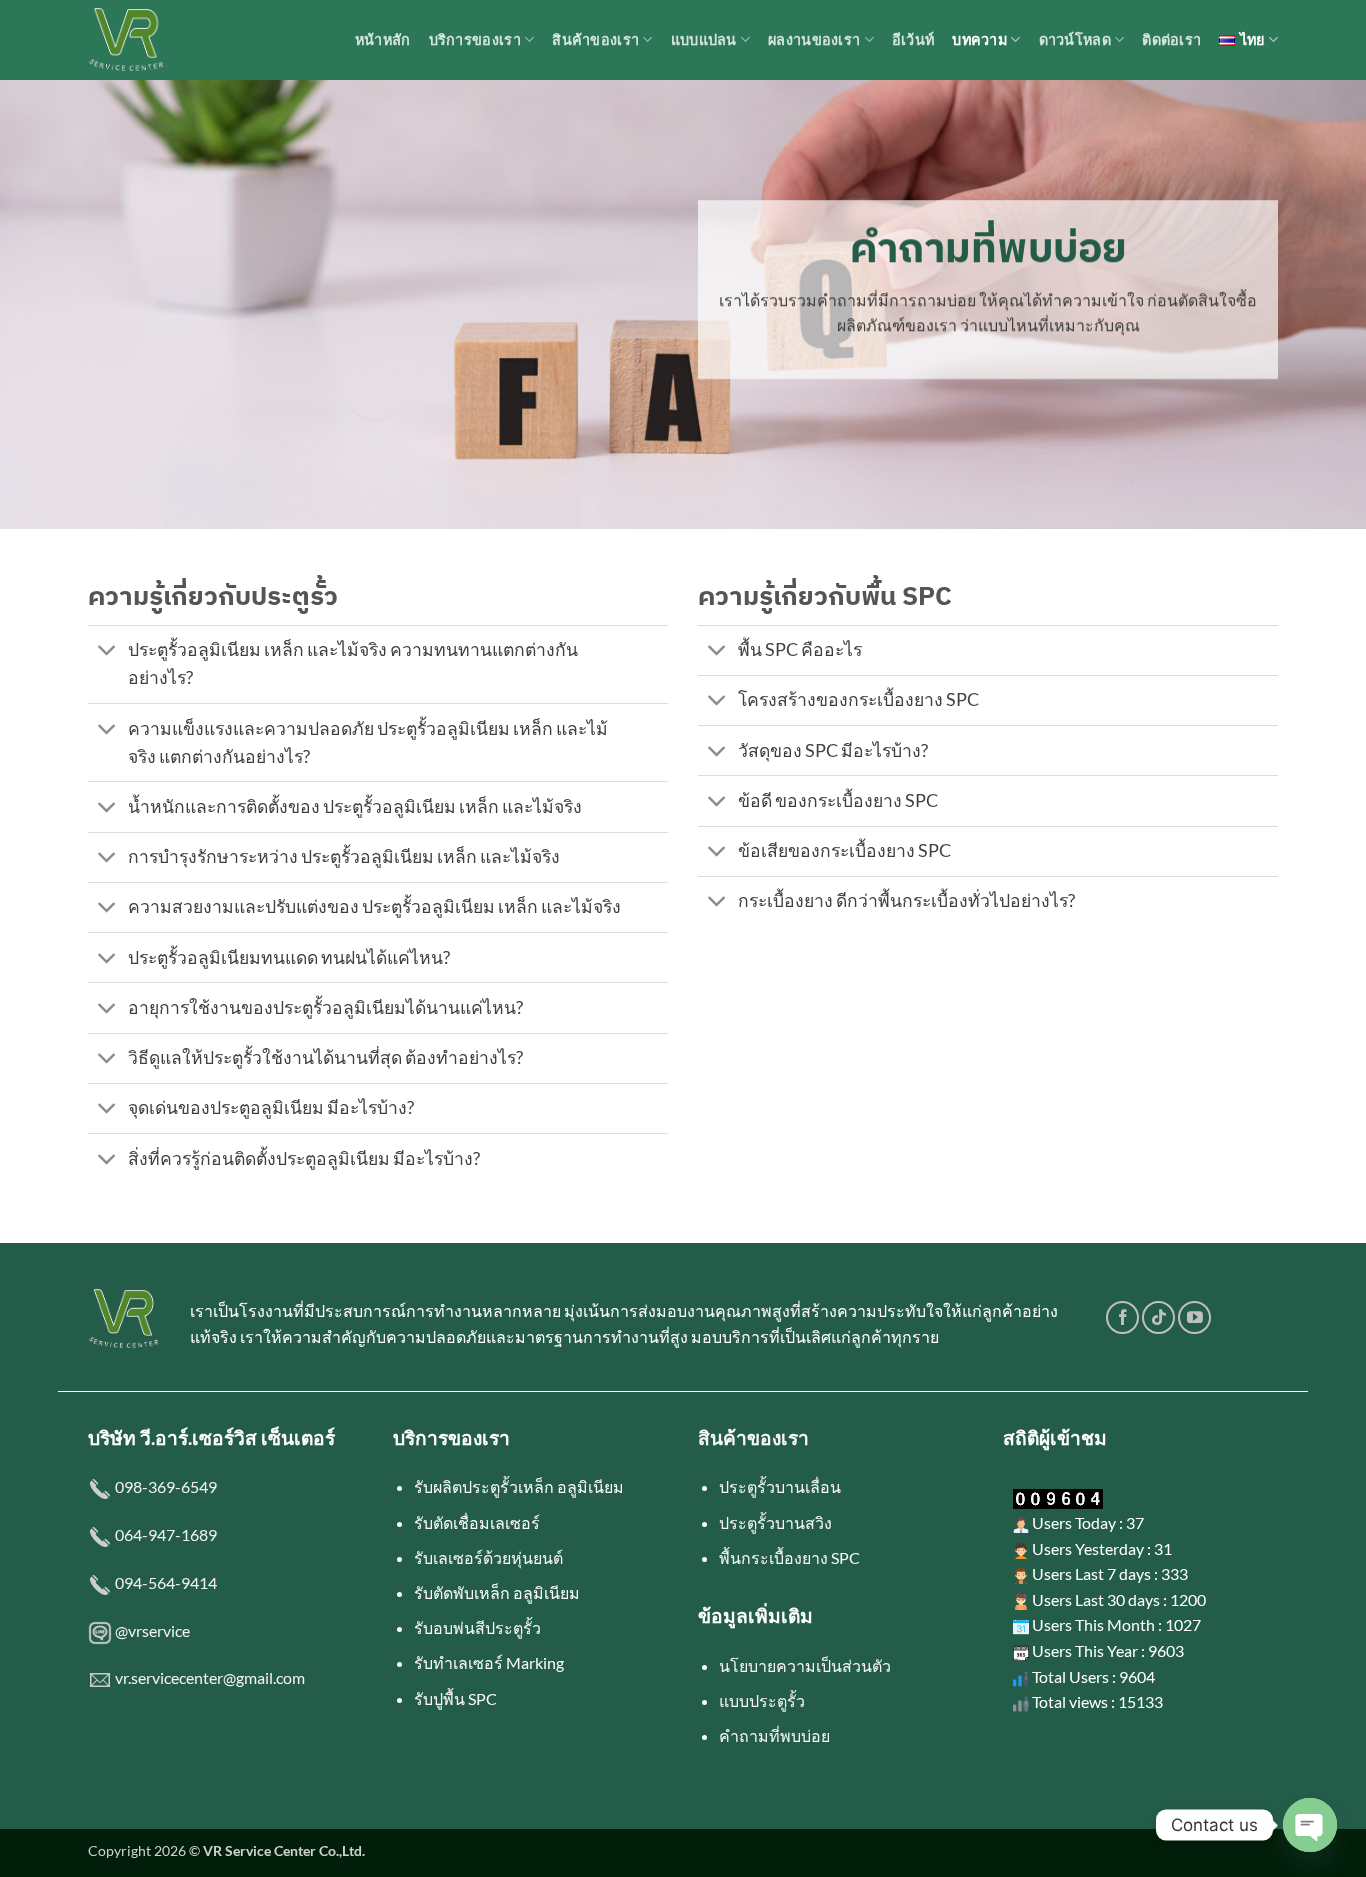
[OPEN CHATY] (1310, 1825)
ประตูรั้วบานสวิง (775, 1522)
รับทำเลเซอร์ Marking (489, 1662)
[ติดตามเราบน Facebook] (1122, 1317)
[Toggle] (107, 652)
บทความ (979, 39)
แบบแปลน (704, 39)
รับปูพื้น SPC (455, 1698)
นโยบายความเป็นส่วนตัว (805, 1665)
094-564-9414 (166, 1582)
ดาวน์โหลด (1075, 39)
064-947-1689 (166, 1534)
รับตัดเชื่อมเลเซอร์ (477, 1522)
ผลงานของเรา (814, 39)
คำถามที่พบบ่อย (774, 1735)
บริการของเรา (475, 39)
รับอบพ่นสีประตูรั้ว (477, 1627)
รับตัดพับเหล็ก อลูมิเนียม (497, 1592)
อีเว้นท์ (913, 39)
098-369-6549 (166, 1486)
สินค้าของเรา (595, 39)
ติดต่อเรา (1171, 39)
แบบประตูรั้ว (762, 1700)
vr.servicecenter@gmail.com (210, 1677)
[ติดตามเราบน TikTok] (1158, 1317)
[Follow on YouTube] (1194, 1317)
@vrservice (152, 1630)
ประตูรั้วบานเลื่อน (780, 1486)
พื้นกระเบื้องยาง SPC (789, 1557)
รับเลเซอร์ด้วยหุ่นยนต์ (488, 1557)
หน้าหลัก (383, 39)
